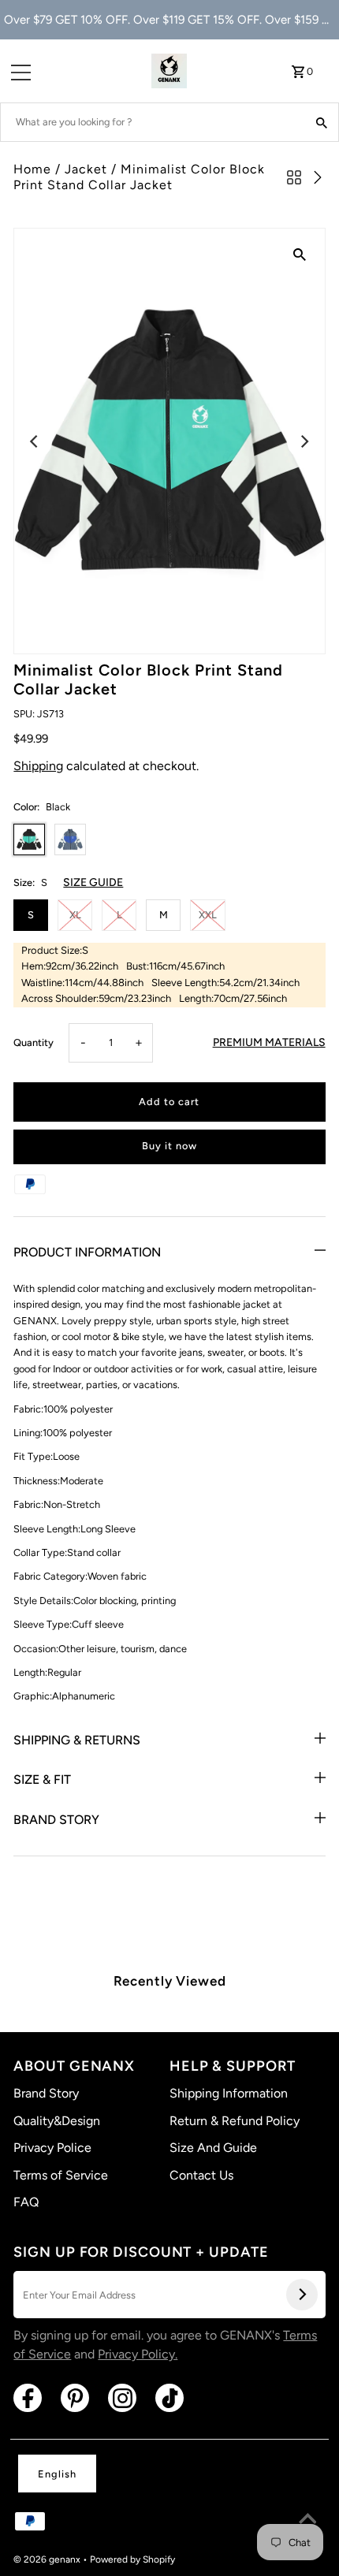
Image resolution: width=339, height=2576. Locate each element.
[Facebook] (28, 2398)
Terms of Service (61, 2175)
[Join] (302, 2295)
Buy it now (169, 1146)
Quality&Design (57, 2121)
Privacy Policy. (138, 2354)
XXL (208, 915)
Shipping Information (229, 2093)
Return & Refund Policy (235, 2121)
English (57, 2474)
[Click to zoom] (300, 254)
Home (32, 169)
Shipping (38, 766)
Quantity (34, 1042)
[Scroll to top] (307, 2521)
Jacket (86, 169)
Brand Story (56, 1820)
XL (75, 915)
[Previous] (35, 441)
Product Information (87, 1252)
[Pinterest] (75, 2398)
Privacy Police (52, 2148)
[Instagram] (122, 2398)
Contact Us (201, 2175)
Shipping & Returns (77, 1740)
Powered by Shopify (132, 2559)
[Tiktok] (169, 2398)
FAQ (26, 2202)
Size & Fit (42, 1779)
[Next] (304, 441)
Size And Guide (213, 2148)
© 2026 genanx (48, 2559)
